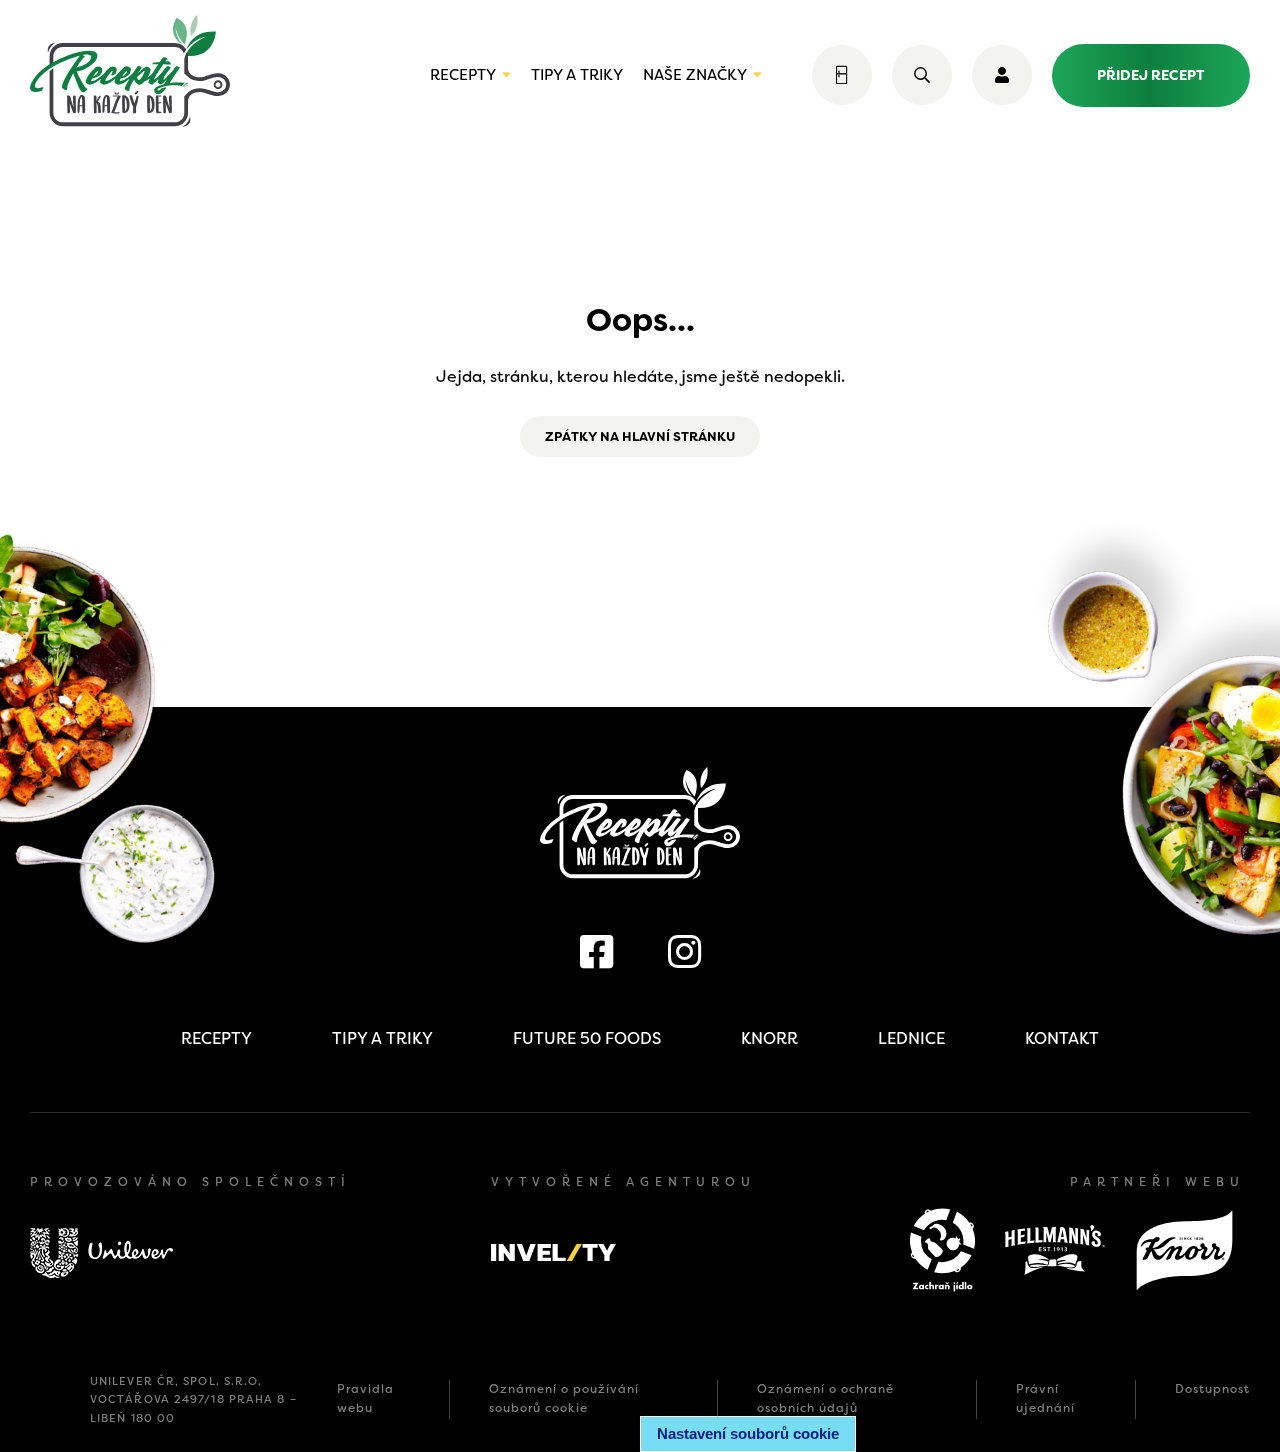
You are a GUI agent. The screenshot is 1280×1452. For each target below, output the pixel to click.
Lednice (911, 1038)
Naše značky (695, 75)
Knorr (769, 1038)
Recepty (463, 75)
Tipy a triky (577, 75)
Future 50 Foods (587, 1038)
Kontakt (1062, 1038)
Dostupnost (1212, 1389)
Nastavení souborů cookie (748, 1433)
